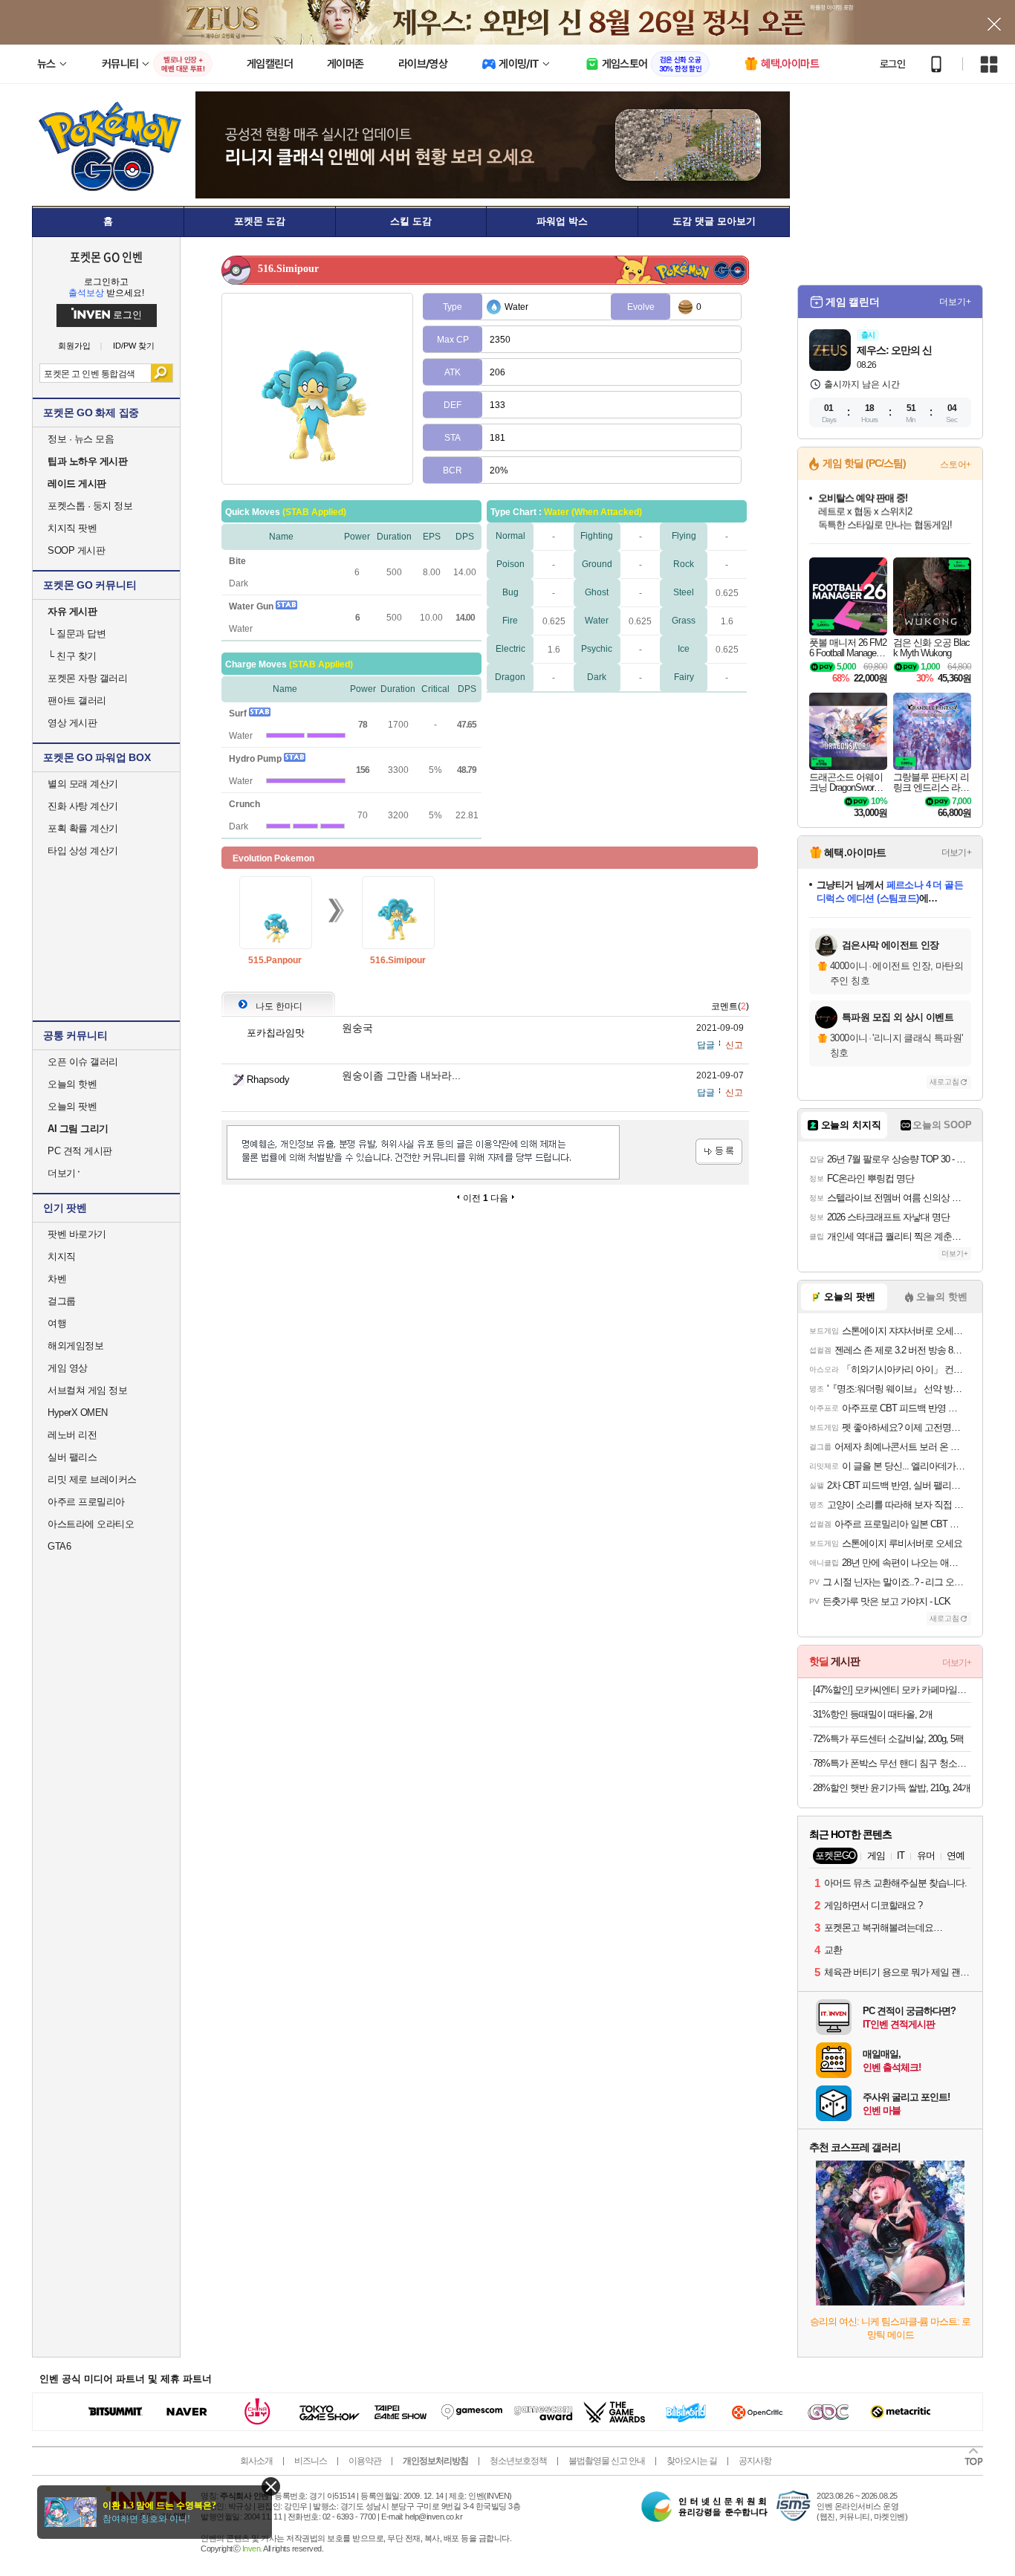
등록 (719, 1152)
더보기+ (955, 302)
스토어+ (956, 465)
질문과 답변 (77, 634)
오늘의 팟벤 (72, 1106)
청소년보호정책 (518, 2461)
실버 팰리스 (72, 1457)
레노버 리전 (72, 1435)
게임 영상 (68, 1368)
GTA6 (59, 1546)
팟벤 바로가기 (77, 1234)
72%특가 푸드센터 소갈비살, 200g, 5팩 (888, 1739)
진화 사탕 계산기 (83, 806)
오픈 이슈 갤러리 (83, 1062)
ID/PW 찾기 (134, 346)
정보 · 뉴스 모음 (81, 439)
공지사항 (755, 2461)
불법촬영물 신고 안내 (607, 2461)
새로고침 (944, 1082)
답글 (706, 1045)
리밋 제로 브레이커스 (92, 1479)
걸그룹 (62, 1301)
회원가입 (74, 346)
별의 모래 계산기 (83, 784)
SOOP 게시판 (76, 550)
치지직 (62, 1256)
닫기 (271, 2486)
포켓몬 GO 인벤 (107, 256)
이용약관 (365, 2461)
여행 (57, 1323)
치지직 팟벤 (72, 528)
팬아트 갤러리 (77, 700)
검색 (162, 373)
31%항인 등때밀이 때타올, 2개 (873, 1714)
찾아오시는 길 (692, 2461)
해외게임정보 (75, 1346)
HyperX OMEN (78, 1412)
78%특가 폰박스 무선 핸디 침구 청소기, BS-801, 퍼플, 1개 (892, 1763)
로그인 (892, 64)
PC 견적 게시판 (80, 1151)
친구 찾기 (72, 656)
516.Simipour (398, 960)
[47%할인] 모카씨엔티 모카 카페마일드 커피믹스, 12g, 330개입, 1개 (892, 1690)
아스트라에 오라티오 (91, 1524)
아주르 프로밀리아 (86, 1502)
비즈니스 (311, 2461)
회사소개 (256, 2461)
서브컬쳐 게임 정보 (87, 1390)
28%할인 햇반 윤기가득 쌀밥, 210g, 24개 (892, 1788)
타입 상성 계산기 (83, 851)
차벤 (57, 1279)
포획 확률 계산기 (83, 828)
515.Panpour (275, 960)
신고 (734, 1045)
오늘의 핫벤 (72, 1084)
